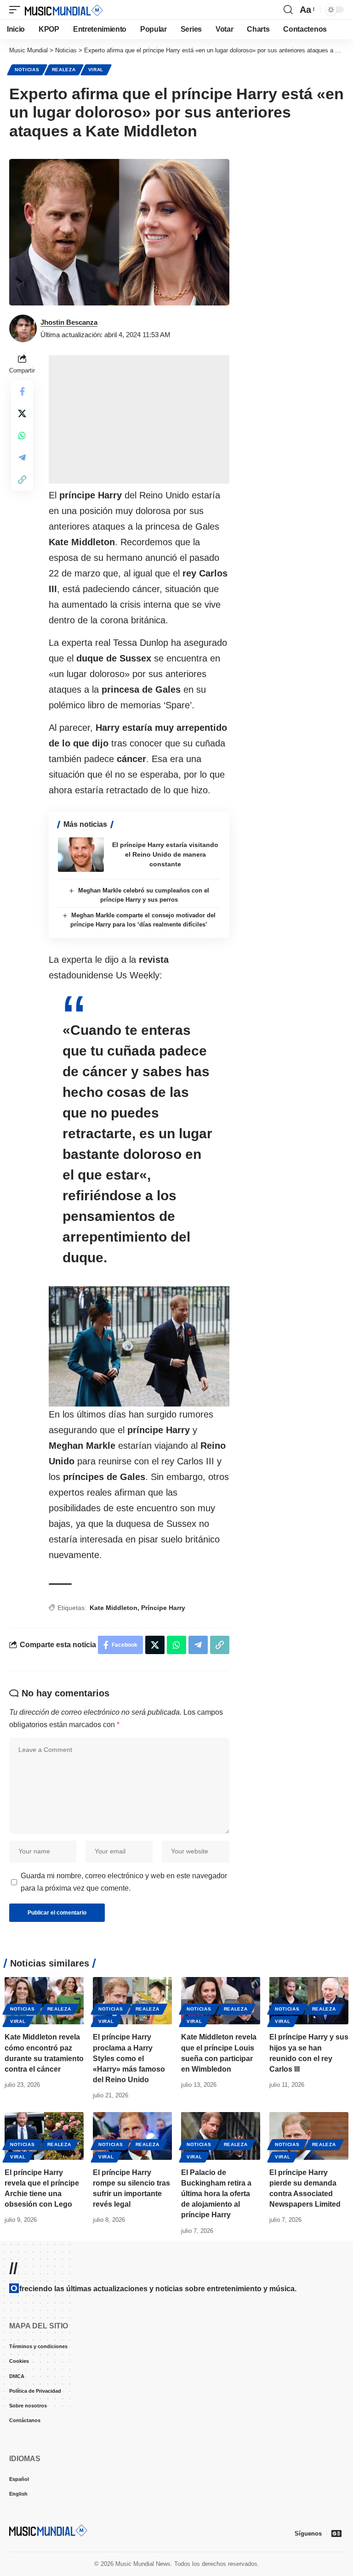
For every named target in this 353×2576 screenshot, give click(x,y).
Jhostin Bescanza (69, 322)
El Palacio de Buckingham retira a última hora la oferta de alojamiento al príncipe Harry (216, 2194)
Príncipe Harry (163, 1608)
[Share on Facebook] (22, 391)
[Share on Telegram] (22, 458)
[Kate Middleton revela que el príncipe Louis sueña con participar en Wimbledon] (221, 2001)
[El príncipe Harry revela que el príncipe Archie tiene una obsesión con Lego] (44, 2136)
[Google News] (336, 2533)
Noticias (27, 70)
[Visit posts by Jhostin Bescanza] (23, 328)
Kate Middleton (114, 1608)
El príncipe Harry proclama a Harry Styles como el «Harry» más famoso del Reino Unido (129, 2058)
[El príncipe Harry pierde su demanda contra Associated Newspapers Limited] (309, 2136)
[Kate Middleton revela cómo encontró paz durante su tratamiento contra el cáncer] (44, 2001)
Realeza (64, 70)
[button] (17, 10)
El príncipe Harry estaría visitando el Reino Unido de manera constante (165, 854)
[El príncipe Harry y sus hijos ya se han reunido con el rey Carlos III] (309, 2001)
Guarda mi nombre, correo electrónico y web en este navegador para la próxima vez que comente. (124, 1882)
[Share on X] (22, 413)
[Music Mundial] (64, 10)
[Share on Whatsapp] (22, 435)
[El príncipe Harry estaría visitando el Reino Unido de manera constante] (81, 855)
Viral (96, 70)
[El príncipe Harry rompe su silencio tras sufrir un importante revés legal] (132, 2136)
